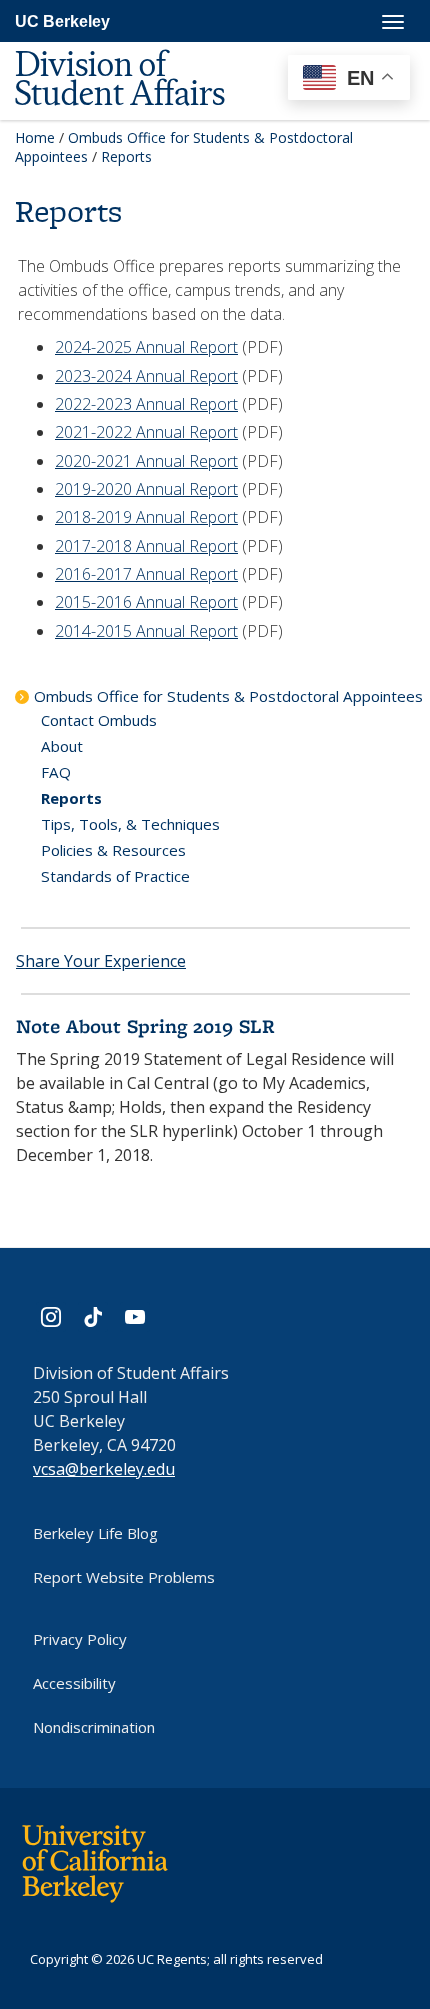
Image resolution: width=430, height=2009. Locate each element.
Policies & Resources (113, 850)
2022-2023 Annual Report (146, 404)
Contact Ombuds (99, 720)
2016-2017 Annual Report (146, 574)
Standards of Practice (115, 876)
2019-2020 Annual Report (146, 489)
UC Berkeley (62, 21)
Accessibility (74, 1683)
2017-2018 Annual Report (146, 546)
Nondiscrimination (94, 1727)
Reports (71, 798)
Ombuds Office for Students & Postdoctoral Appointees (228, 696)
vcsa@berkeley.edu (104, 1469)
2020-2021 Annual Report (146, 461)
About (62, 746)
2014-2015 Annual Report (146, 631)
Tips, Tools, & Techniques (130, 824)
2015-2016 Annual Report (146, 602)
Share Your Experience (101, 961)
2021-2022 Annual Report (146, 432)
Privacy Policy (80, 1639)
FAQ (56, 772)
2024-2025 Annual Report (146, 347)
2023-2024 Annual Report (146, 376)
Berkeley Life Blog (95, 1533)
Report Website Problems (124, 1577)
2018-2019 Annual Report (146, 517)
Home (35, 137)
